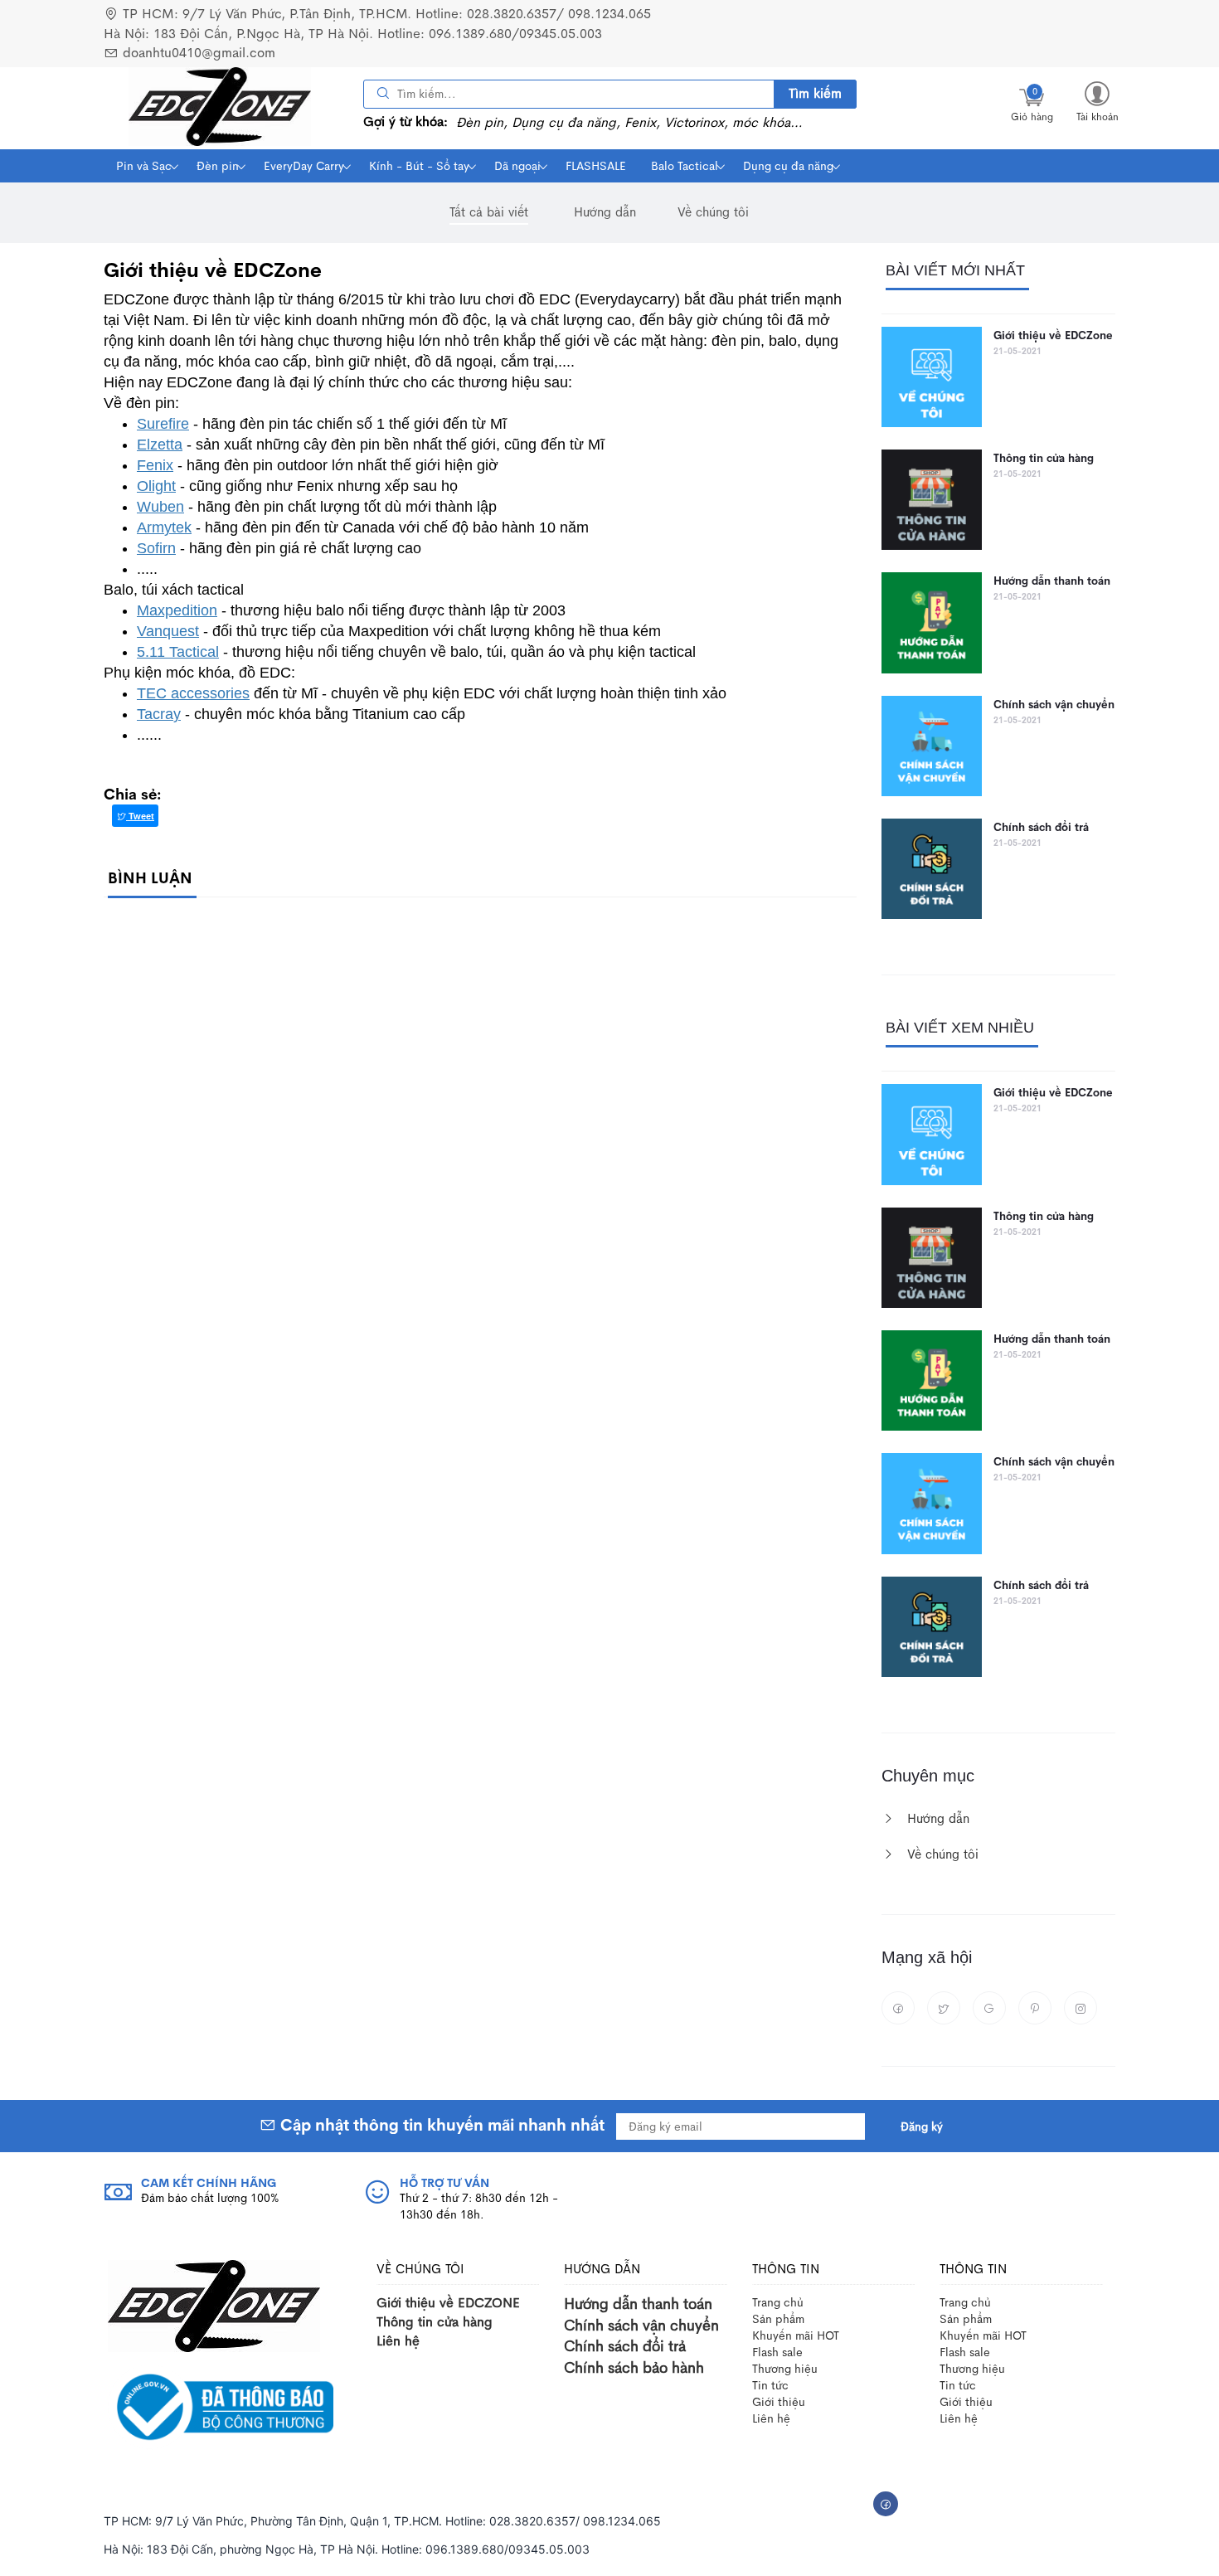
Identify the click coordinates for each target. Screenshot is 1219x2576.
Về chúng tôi (713, 212)
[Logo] (214, 2304)
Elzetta (160, 445)
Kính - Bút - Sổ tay (419, 166)
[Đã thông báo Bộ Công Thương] (221, 2406)
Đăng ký (922, 2126)
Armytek (164, 527)
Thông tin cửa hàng (1044, 458)
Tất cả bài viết (489, 212)
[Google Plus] (989, 2008)
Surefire (163, 424)
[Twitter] (944, 2008)
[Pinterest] (1035, 2008)
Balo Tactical (685, 166)
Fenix (155, 465)
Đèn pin (218, 166)
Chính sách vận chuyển (1054, 705)
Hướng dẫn (605, 212)
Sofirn (156, 548)
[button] (1097, 101)
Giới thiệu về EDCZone (1053, 335)
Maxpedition (177, 610)
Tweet (140, 816)
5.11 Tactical (178, 652)
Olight (156, 486)
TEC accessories (193, 693)
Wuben (160, 507)
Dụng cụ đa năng (788, 166)
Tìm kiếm (815, 93)
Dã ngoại (517, 166)
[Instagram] (1081, 2008)
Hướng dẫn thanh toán (1052, 581)
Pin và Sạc (144, 166)
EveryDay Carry (304, 166)
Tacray (159, 714)
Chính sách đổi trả (1041, 827)
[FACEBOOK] (886, 2504)
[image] (220, 107)
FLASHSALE (596, 166)
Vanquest (168, 631)
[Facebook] (898, 2008)
